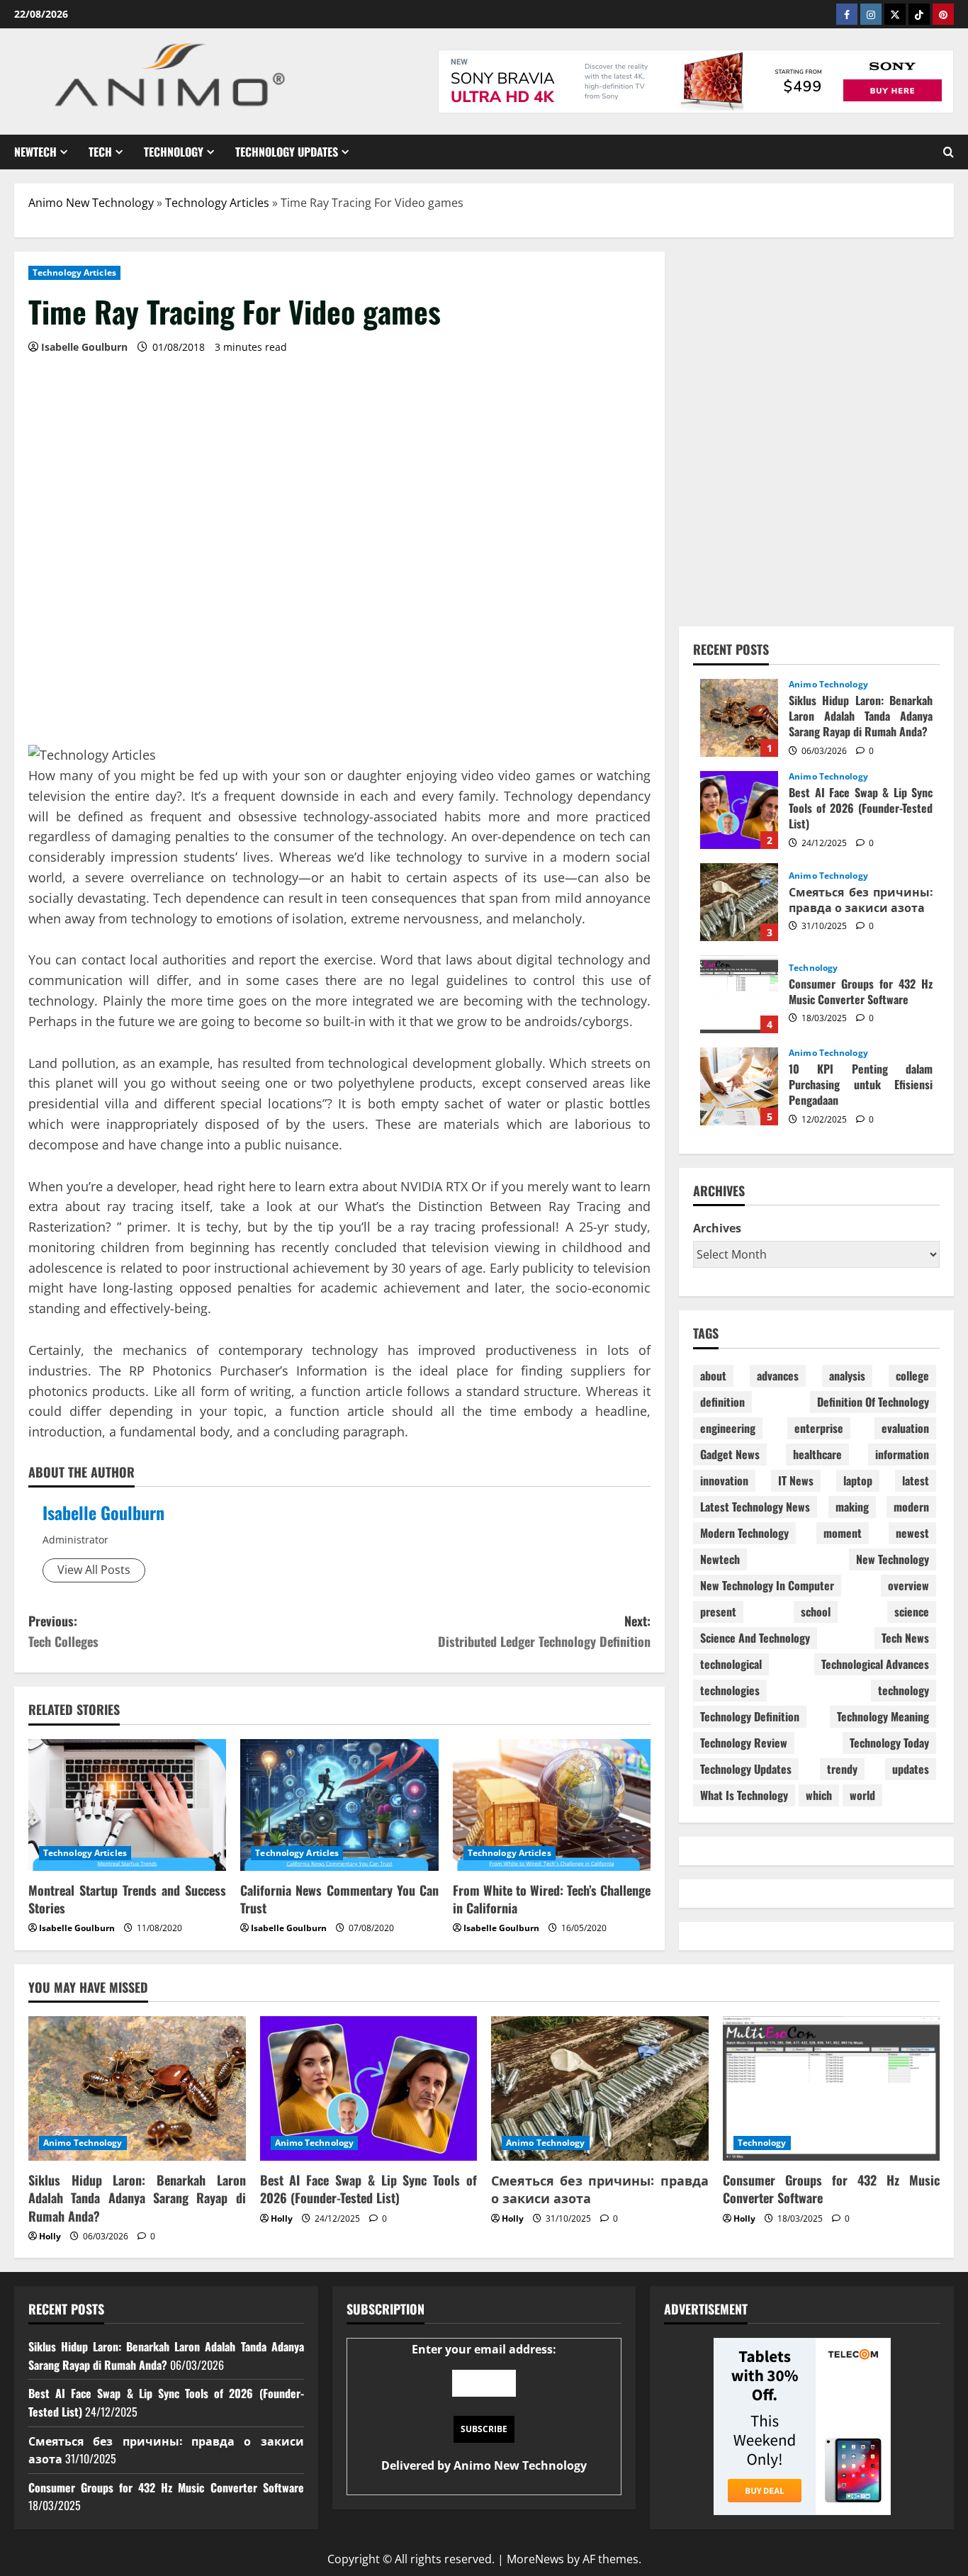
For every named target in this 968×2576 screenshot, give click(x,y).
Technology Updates (287, 152)
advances (778, 1376)
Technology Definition (750, 1716)
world (862, 1795)
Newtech (35, 152)
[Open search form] (949, 152)
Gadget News (730, 1454)
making (852, 1507)
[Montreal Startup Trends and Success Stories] (127, 1805)
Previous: (63, 1631)
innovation (724, 1480)
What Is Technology (744, 1795)
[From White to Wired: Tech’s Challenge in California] (552, 1805)
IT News (796, 1480)
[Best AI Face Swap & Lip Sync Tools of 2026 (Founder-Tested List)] (369, 2088)
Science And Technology (755, 1638)
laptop (858, 1480)
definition (722, 1402)
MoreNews (535, 2559)
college (912, 1376)
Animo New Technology (91, 203)
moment (843, 1533)
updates (911, 1769)
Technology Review (744, 1743)
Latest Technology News (755, 1507)
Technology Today (889, 1743)
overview (908, 1585)
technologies (730, 1690)
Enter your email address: (484, 2407)
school (816, 1612)
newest (912, 1533)
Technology (174, 152)
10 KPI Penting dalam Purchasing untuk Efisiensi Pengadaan (739, 1086)
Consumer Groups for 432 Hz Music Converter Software (739, 994)
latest (916, 1480)
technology (904, 1690)
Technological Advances (875, 1664)
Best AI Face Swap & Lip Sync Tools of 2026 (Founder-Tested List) (739, 810)
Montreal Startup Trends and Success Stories (127, 1899)
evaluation (905, 1428)
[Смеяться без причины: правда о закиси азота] (600, 2088)
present (718, 1612)
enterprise (819, 1428)
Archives (717, 1228)
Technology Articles (217, 203)
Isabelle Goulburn (103, 1512)
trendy (842, 1769)
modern (911, 1507)
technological (731, 1664)
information (902, 1454)
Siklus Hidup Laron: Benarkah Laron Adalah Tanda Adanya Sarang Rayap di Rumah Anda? (739, 718)
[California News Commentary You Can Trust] (339, 1805)
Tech (100, 152)
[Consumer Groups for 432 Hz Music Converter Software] (832, 2088)
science (912, 1612)
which (819, 1795)
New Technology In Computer (767, 1585)
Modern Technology (744, 1533)
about (713, 1376)
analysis (847, 1376)
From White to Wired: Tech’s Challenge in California (552, 1899)
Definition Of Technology (873, 1402)
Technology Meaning (883, 1716)
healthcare (817, 1454)
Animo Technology (828, 685)
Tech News (905, 1638)
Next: (544, 1631)
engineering (728, 1428)
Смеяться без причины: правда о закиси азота (739, 902)
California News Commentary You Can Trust (339, 1899)
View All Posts (94, 1570)
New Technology (893, 1559)
